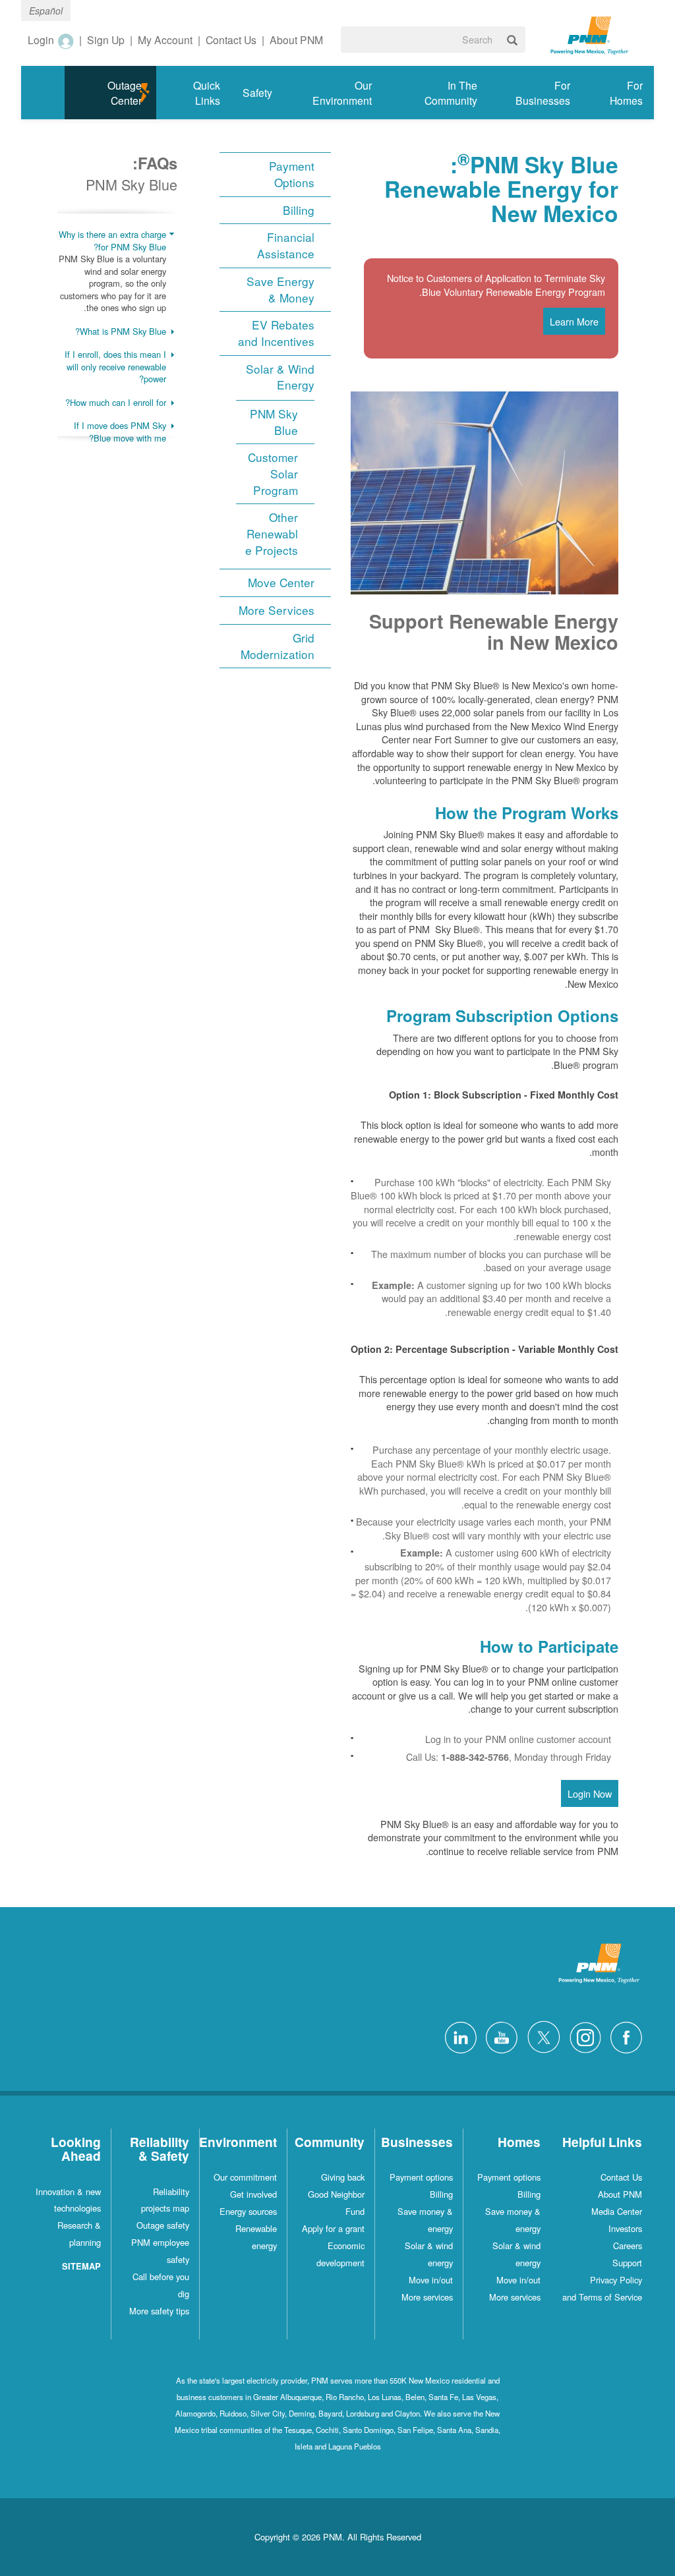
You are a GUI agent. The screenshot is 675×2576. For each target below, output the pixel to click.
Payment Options (292, 174)
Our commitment (245, 2177)
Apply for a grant (333, 2228)
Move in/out (518, 2280)
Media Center (617, 2211)
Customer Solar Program (273, 473)
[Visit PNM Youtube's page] (498, 2036)
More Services (277, 610)
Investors (625, 2228)
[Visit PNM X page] (540, 2036)
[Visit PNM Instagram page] (582, 2036)
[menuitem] (618, 93)
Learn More (574, 321)
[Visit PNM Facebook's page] (623, 2036)
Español (46, 11)
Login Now (590, 1793)
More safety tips (159, 2311)
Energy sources (248, 2211)
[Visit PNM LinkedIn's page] (457, 2036)
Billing (299, 210)
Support (627, 2263)
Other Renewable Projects (272, 533)
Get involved (253, 2194)
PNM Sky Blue (274, 422)
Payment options (509, 2177)
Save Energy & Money (280, 290)
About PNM (620, 2194)
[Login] (65, 41)
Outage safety (163, 2225)
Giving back (343, 2177)
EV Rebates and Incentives (276, 333)
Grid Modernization (278, 646)
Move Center (281, 583)
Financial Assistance (286, 245)
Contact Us (621, 2177)
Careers (628, 2246)
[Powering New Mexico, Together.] (590, 34)
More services (515, 2297)
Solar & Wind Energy (280, 377)
